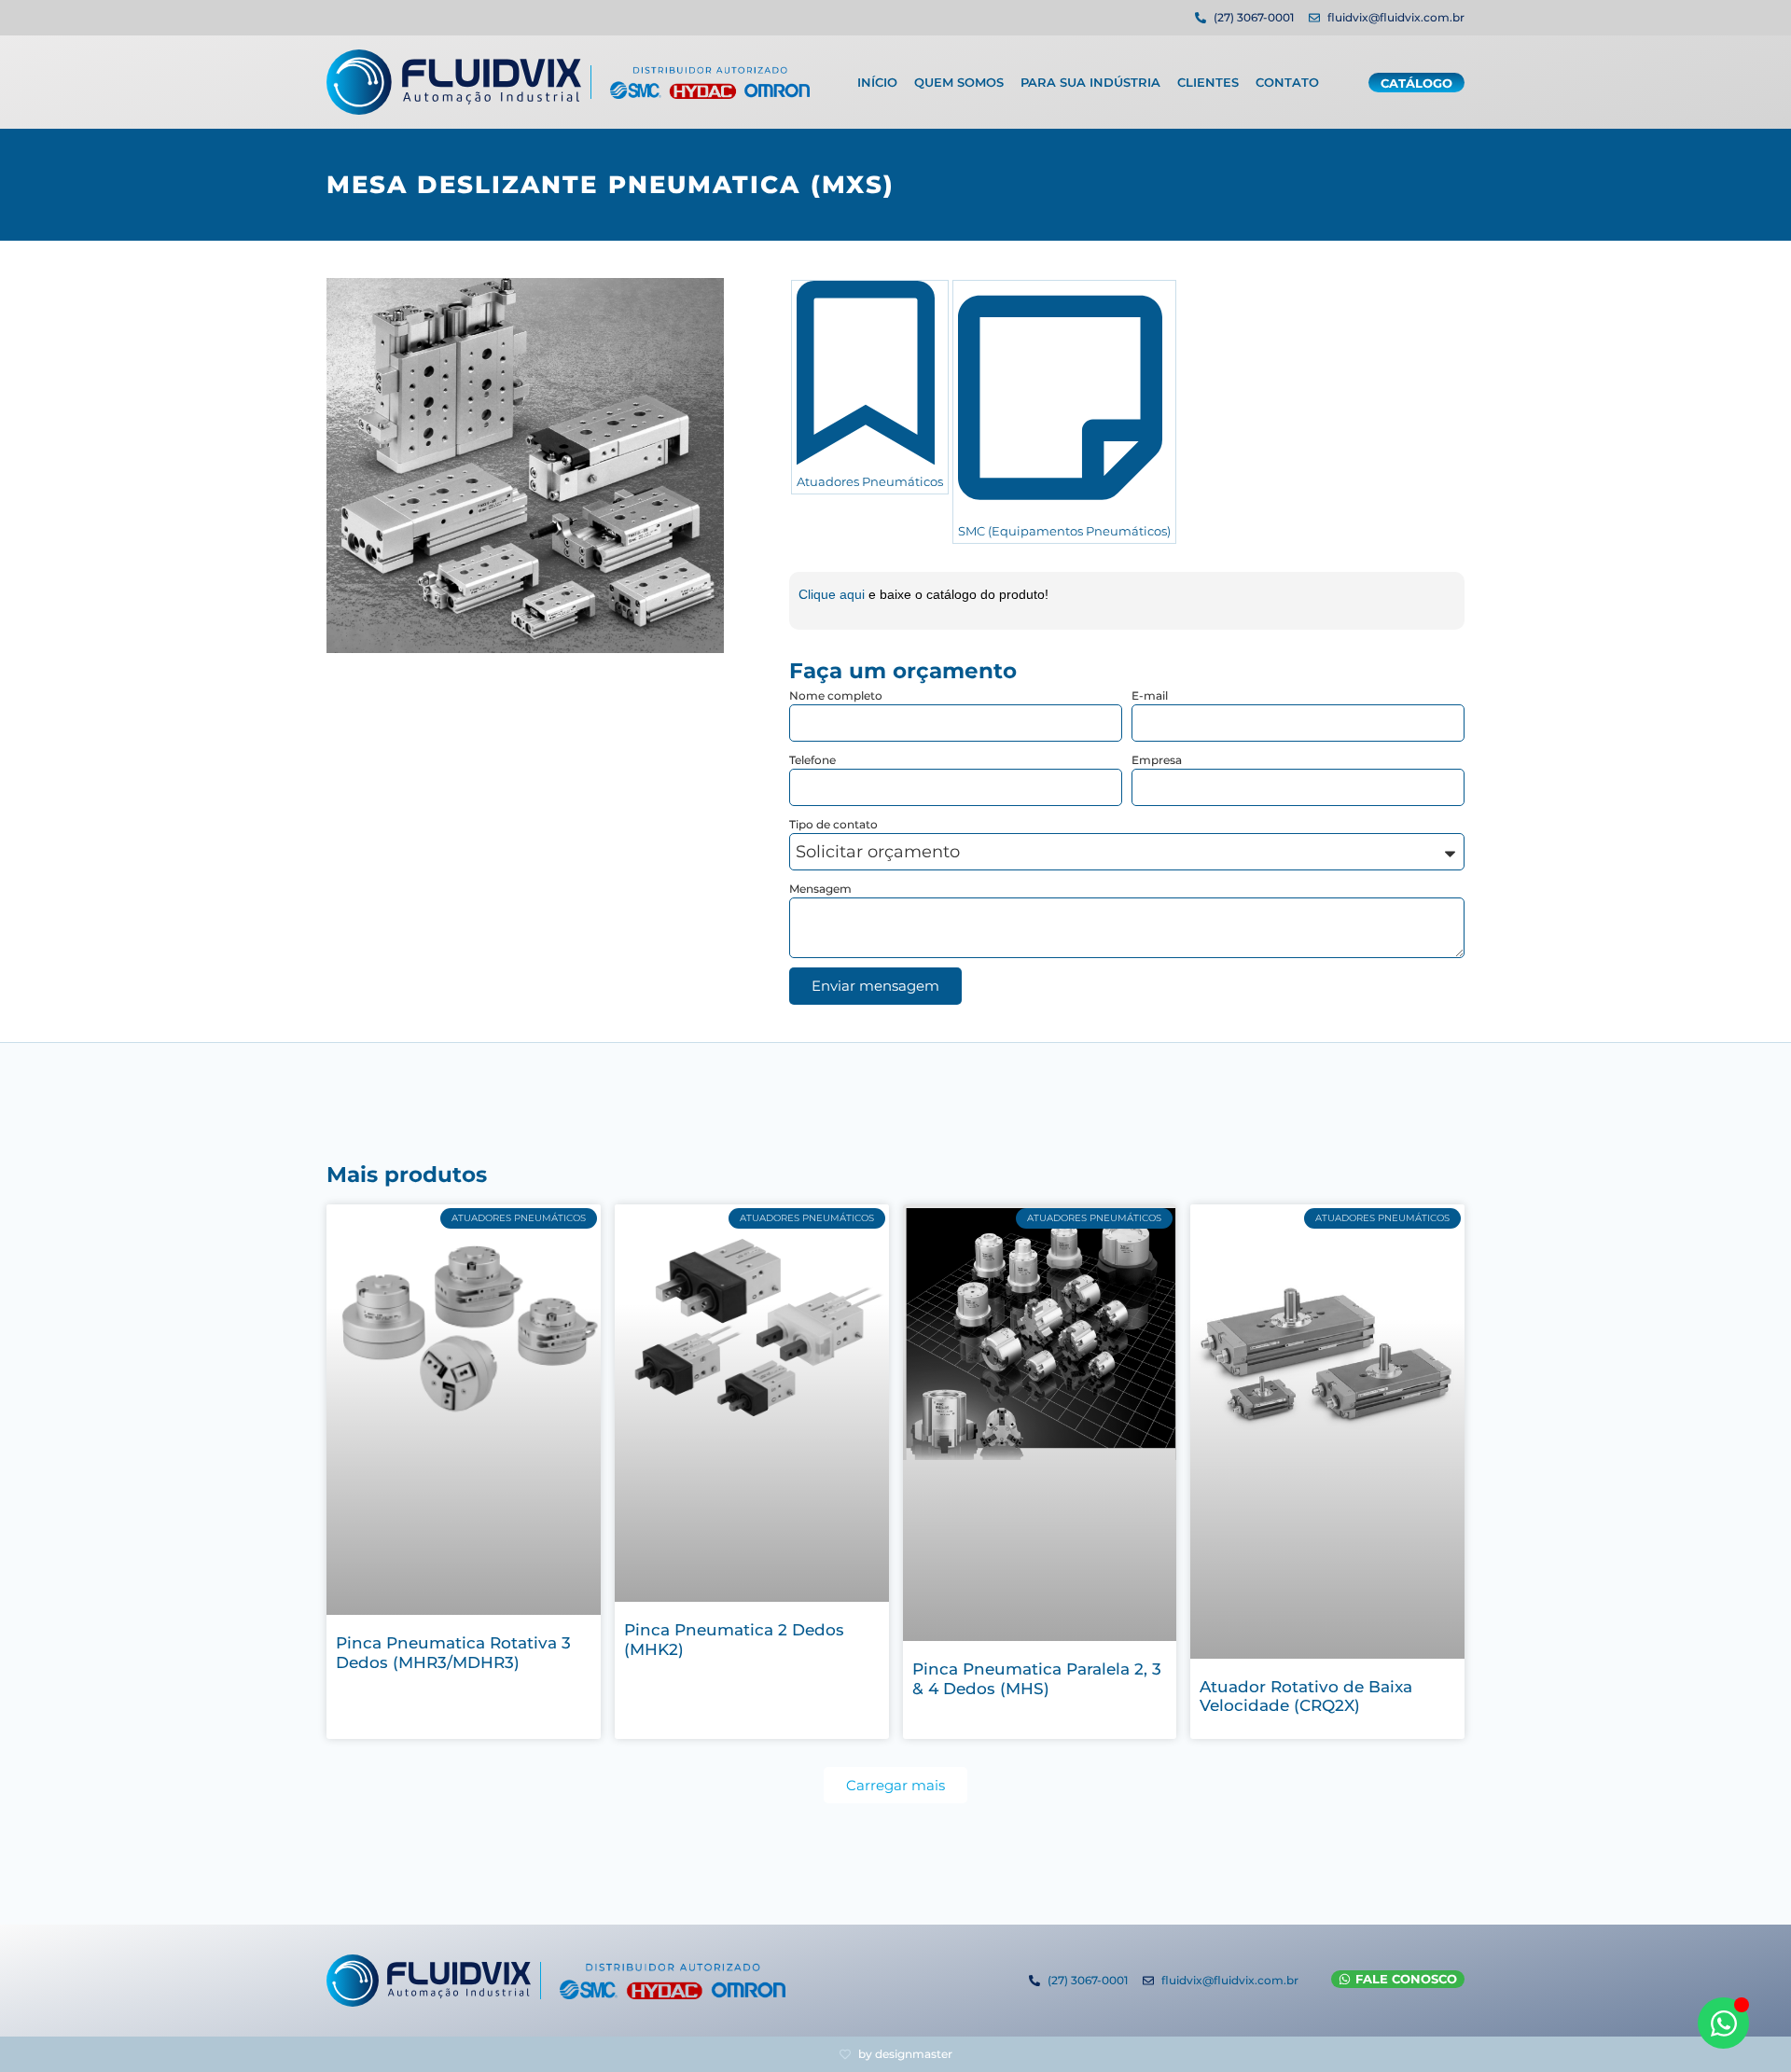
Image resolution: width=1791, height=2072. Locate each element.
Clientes (1208, 82)
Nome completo (836, 695)
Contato (1287, 82)
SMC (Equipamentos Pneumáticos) (1064, 531)
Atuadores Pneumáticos (870, 481)
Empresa (1157, 760)
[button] (895, 1785)
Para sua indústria (1090, 82)
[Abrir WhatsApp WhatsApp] (1723, 2023)
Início (877, 82)
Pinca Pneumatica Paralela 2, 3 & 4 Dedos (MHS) (1037, 1678)
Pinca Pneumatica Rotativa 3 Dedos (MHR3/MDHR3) (453, 1652)
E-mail (1150, 695)
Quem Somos (959, 82)
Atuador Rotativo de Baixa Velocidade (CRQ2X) (1306, 1696)
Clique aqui (833, 594)
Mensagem (820, 889)
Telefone (812, 760)
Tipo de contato (833, 824)
